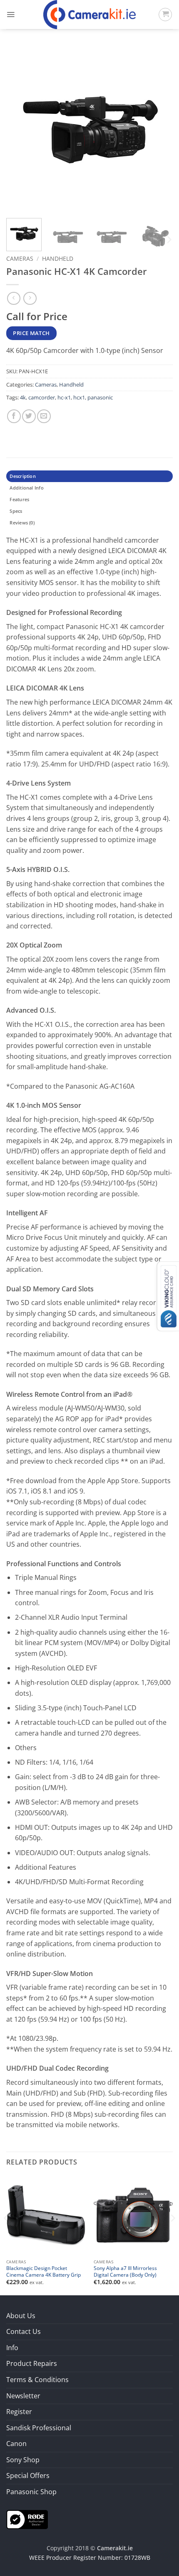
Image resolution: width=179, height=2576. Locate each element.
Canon (16, 2444)
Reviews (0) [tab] (22, 523)
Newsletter (23, 2396)
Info (12, 2348)
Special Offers (28, 2476)
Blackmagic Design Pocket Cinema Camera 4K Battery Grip (44, 2271)
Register (19, 2412)
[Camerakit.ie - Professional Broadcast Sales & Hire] (90, 15)
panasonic (100, 397)
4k (23, 397)
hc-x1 (64, 397)
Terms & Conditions (37, 2380)
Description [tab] (22, 476)
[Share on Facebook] (14, 416)
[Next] (159, 129)
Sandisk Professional (39, 2428)
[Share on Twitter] (29, 416)
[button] (11, 15)
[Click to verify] (27, 2519)
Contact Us (24, 2331)
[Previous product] (30, 298)
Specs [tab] (16, 511)
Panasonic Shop (31, 2492)
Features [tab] (19, 499)
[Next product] (14, 298)
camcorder (42, 397)
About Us (21, 2316)
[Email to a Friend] (44, 416)
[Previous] (20, 129)
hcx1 (79, 397)
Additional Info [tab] (26, 488)
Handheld (58, 258)
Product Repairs (32, 2363)
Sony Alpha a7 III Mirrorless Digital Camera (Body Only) (125, 2271)
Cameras (20, 258)
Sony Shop (23, 2460)
